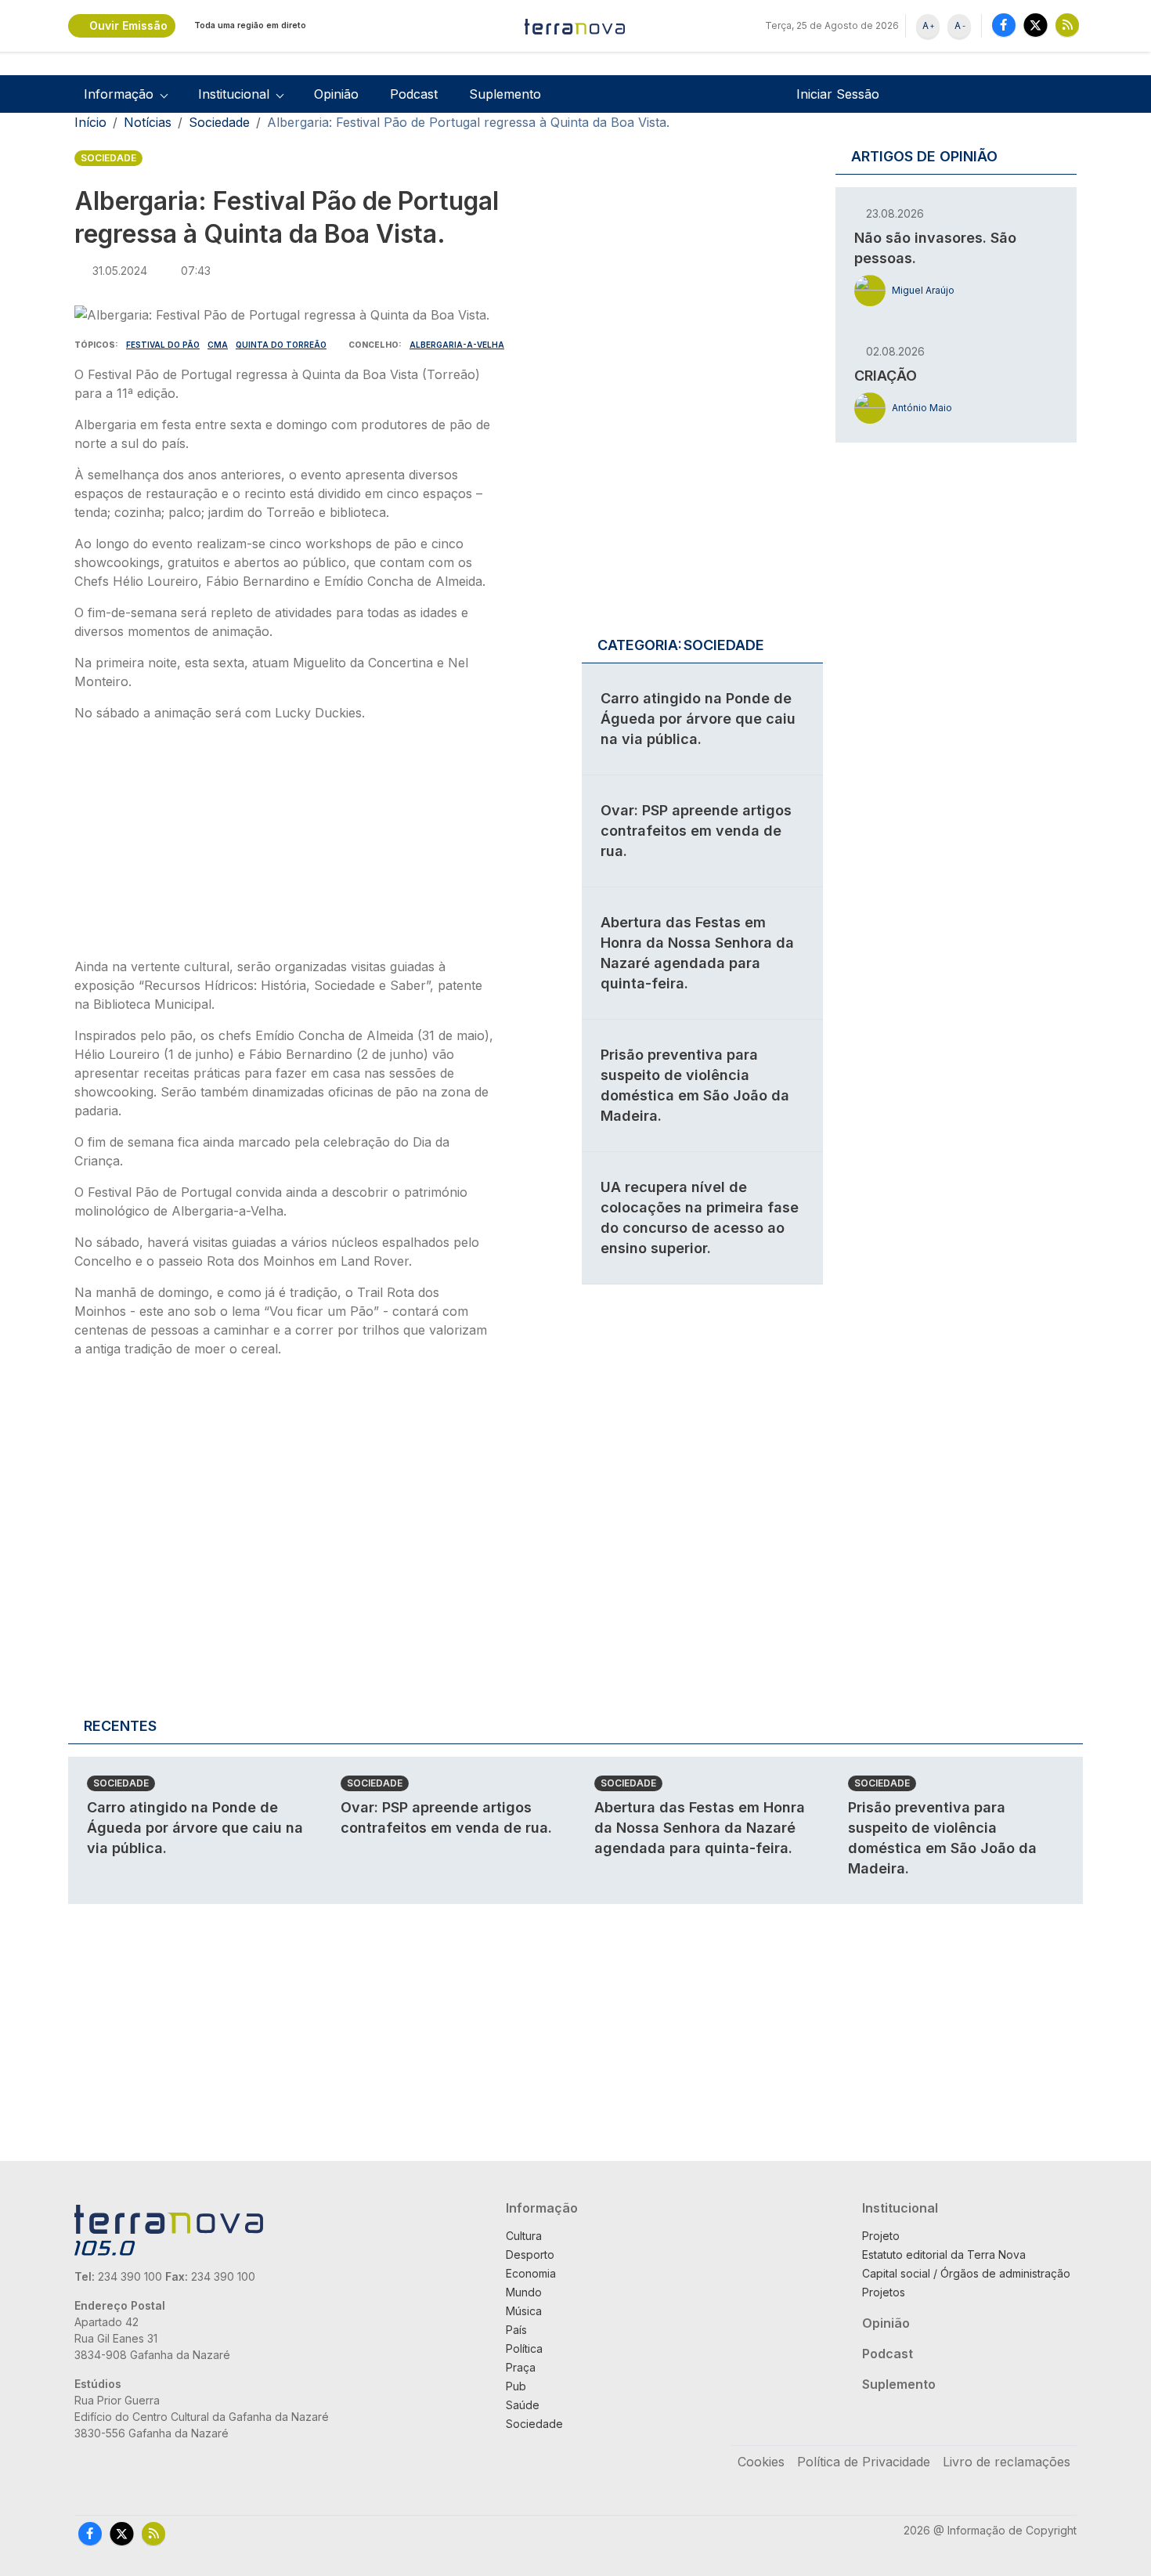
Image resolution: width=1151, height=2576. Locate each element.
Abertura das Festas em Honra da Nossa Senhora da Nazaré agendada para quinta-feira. (700, 1828)
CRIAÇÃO (886, 376)
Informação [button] (119, 94)
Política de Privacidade (864, 2462)
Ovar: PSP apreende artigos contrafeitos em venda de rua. (696, 831)
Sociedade (219, 122)
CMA (218, 345)
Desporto (530, 2254)
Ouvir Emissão (128, 25)
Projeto (881, 2236)
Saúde (523, 2405)
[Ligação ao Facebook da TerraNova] (1004, 25)
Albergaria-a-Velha (457, 345)
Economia (531, 2273)
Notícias (148, 122)
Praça (521, 2367)
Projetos (884, 2292)
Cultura (524, 2236)
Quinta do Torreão (281, 345)
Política (524, 2348)
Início (90, 122)
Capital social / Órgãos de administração (966, 2273)
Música (524, 2311)
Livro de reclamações (1007, 2462)
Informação (542, 2208)
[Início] (575, 26)
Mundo (524, 2292)
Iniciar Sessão (838, 94)
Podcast (414, 94)
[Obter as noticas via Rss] (1067, 25)
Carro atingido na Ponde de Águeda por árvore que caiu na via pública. (698, 719)
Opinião (336, 94)
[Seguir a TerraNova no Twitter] (1036, 25)
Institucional (900, 2208)
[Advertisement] (284, 844)
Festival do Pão (163, 345)
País (516, 2330)
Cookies (761, 2462)
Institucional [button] (234, 94)
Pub (516, 2386)
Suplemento (505, 94)
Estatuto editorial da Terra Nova (944, 2254)
